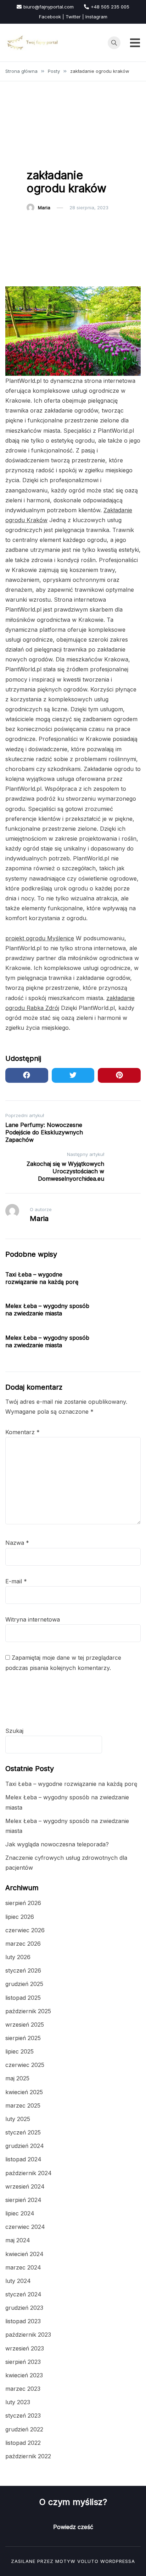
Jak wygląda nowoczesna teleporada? (57, 1844)
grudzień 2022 (24, 2429)
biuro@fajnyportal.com (49, 7)
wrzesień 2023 (25, 2348)
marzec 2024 (23, 2267)
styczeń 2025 (23, 2132)
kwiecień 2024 (24, 2254)
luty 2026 (18, 1957)
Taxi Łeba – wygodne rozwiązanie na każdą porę (42, 1278)
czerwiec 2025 (25, 2065)
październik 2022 (28, 2456)
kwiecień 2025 (24, 2092)
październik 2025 (28, 2011)
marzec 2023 (23, 2389)
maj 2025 (17, 2078)
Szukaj (14, 1731)
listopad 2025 (23, 1998)
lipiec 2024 (20, 2213)
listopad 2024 (23, 2159)
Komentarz (23, 1432)
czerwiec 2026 (25, 1930)
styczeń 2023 (23, 2416)
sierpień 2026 (23, 1903)
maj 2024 (18, 2240)
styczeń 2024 (23, 2294)
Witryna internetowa (33, 1619)
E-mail (16, 1581)
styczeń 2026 (23, 1970)
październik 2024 (29, 2173)
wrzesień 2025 (25, 2025)
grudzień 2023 (24, 2308)
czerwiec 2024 (25, 2227)
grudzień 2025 (24, 1984)
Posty (37, 157)
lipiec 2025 (19, 2051)
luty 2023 (18, 2402)
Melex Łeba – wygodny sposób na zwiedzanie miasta (47, 1310)
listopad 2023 (23, 2321)
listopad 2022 (23, 2443)
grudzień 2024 (25, 2146)
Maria (44, 208)
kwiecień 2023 (24, 2375)
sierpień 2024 (23, 2200)
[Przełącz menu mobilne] (135, 43)
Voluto (88, 2561)
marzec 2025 (23, 2105)
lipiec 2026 (20, 1917)
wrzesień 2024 (25, 2186)
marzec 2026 (23, 1944)
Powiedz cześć (73, 2527)
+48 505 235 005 (110, 7)
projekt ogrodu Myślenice (40, 938)
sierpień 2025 (23, 2038)
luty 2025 (18, 2119)
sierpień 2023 (23, 2362)
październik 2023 (28, 2335)
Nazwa (17, 1543)
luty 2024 (18, 2281)
